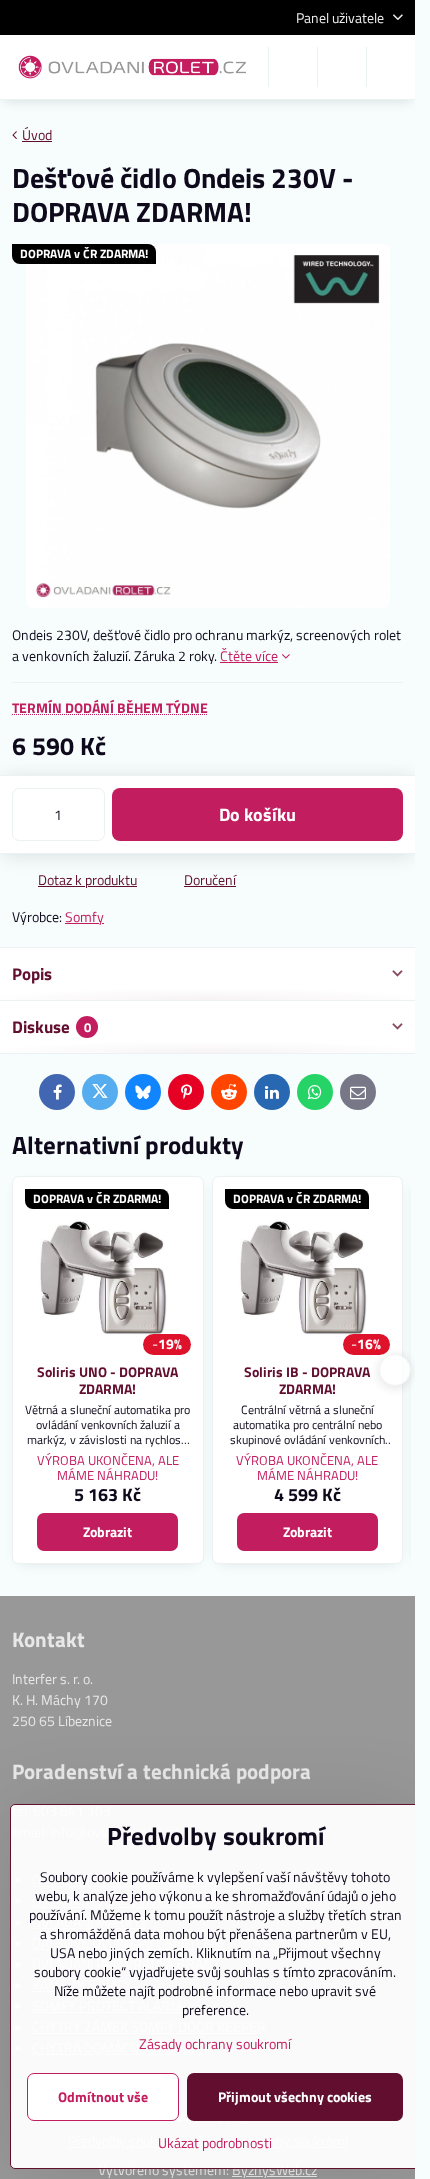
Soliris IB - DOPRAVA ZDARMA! (307, 1380)
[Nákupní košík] (342, 67)
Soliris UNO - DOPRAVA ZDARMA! (107, 1380)
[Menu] (391, 67)
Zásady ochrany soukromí (215, 2043)
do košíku (257, 814)
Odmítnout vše (103, 2096)
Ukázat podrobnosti (215, 2142)
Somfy (84, 916)
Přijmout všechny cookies (295, 2096)
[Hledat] (293, 67)
